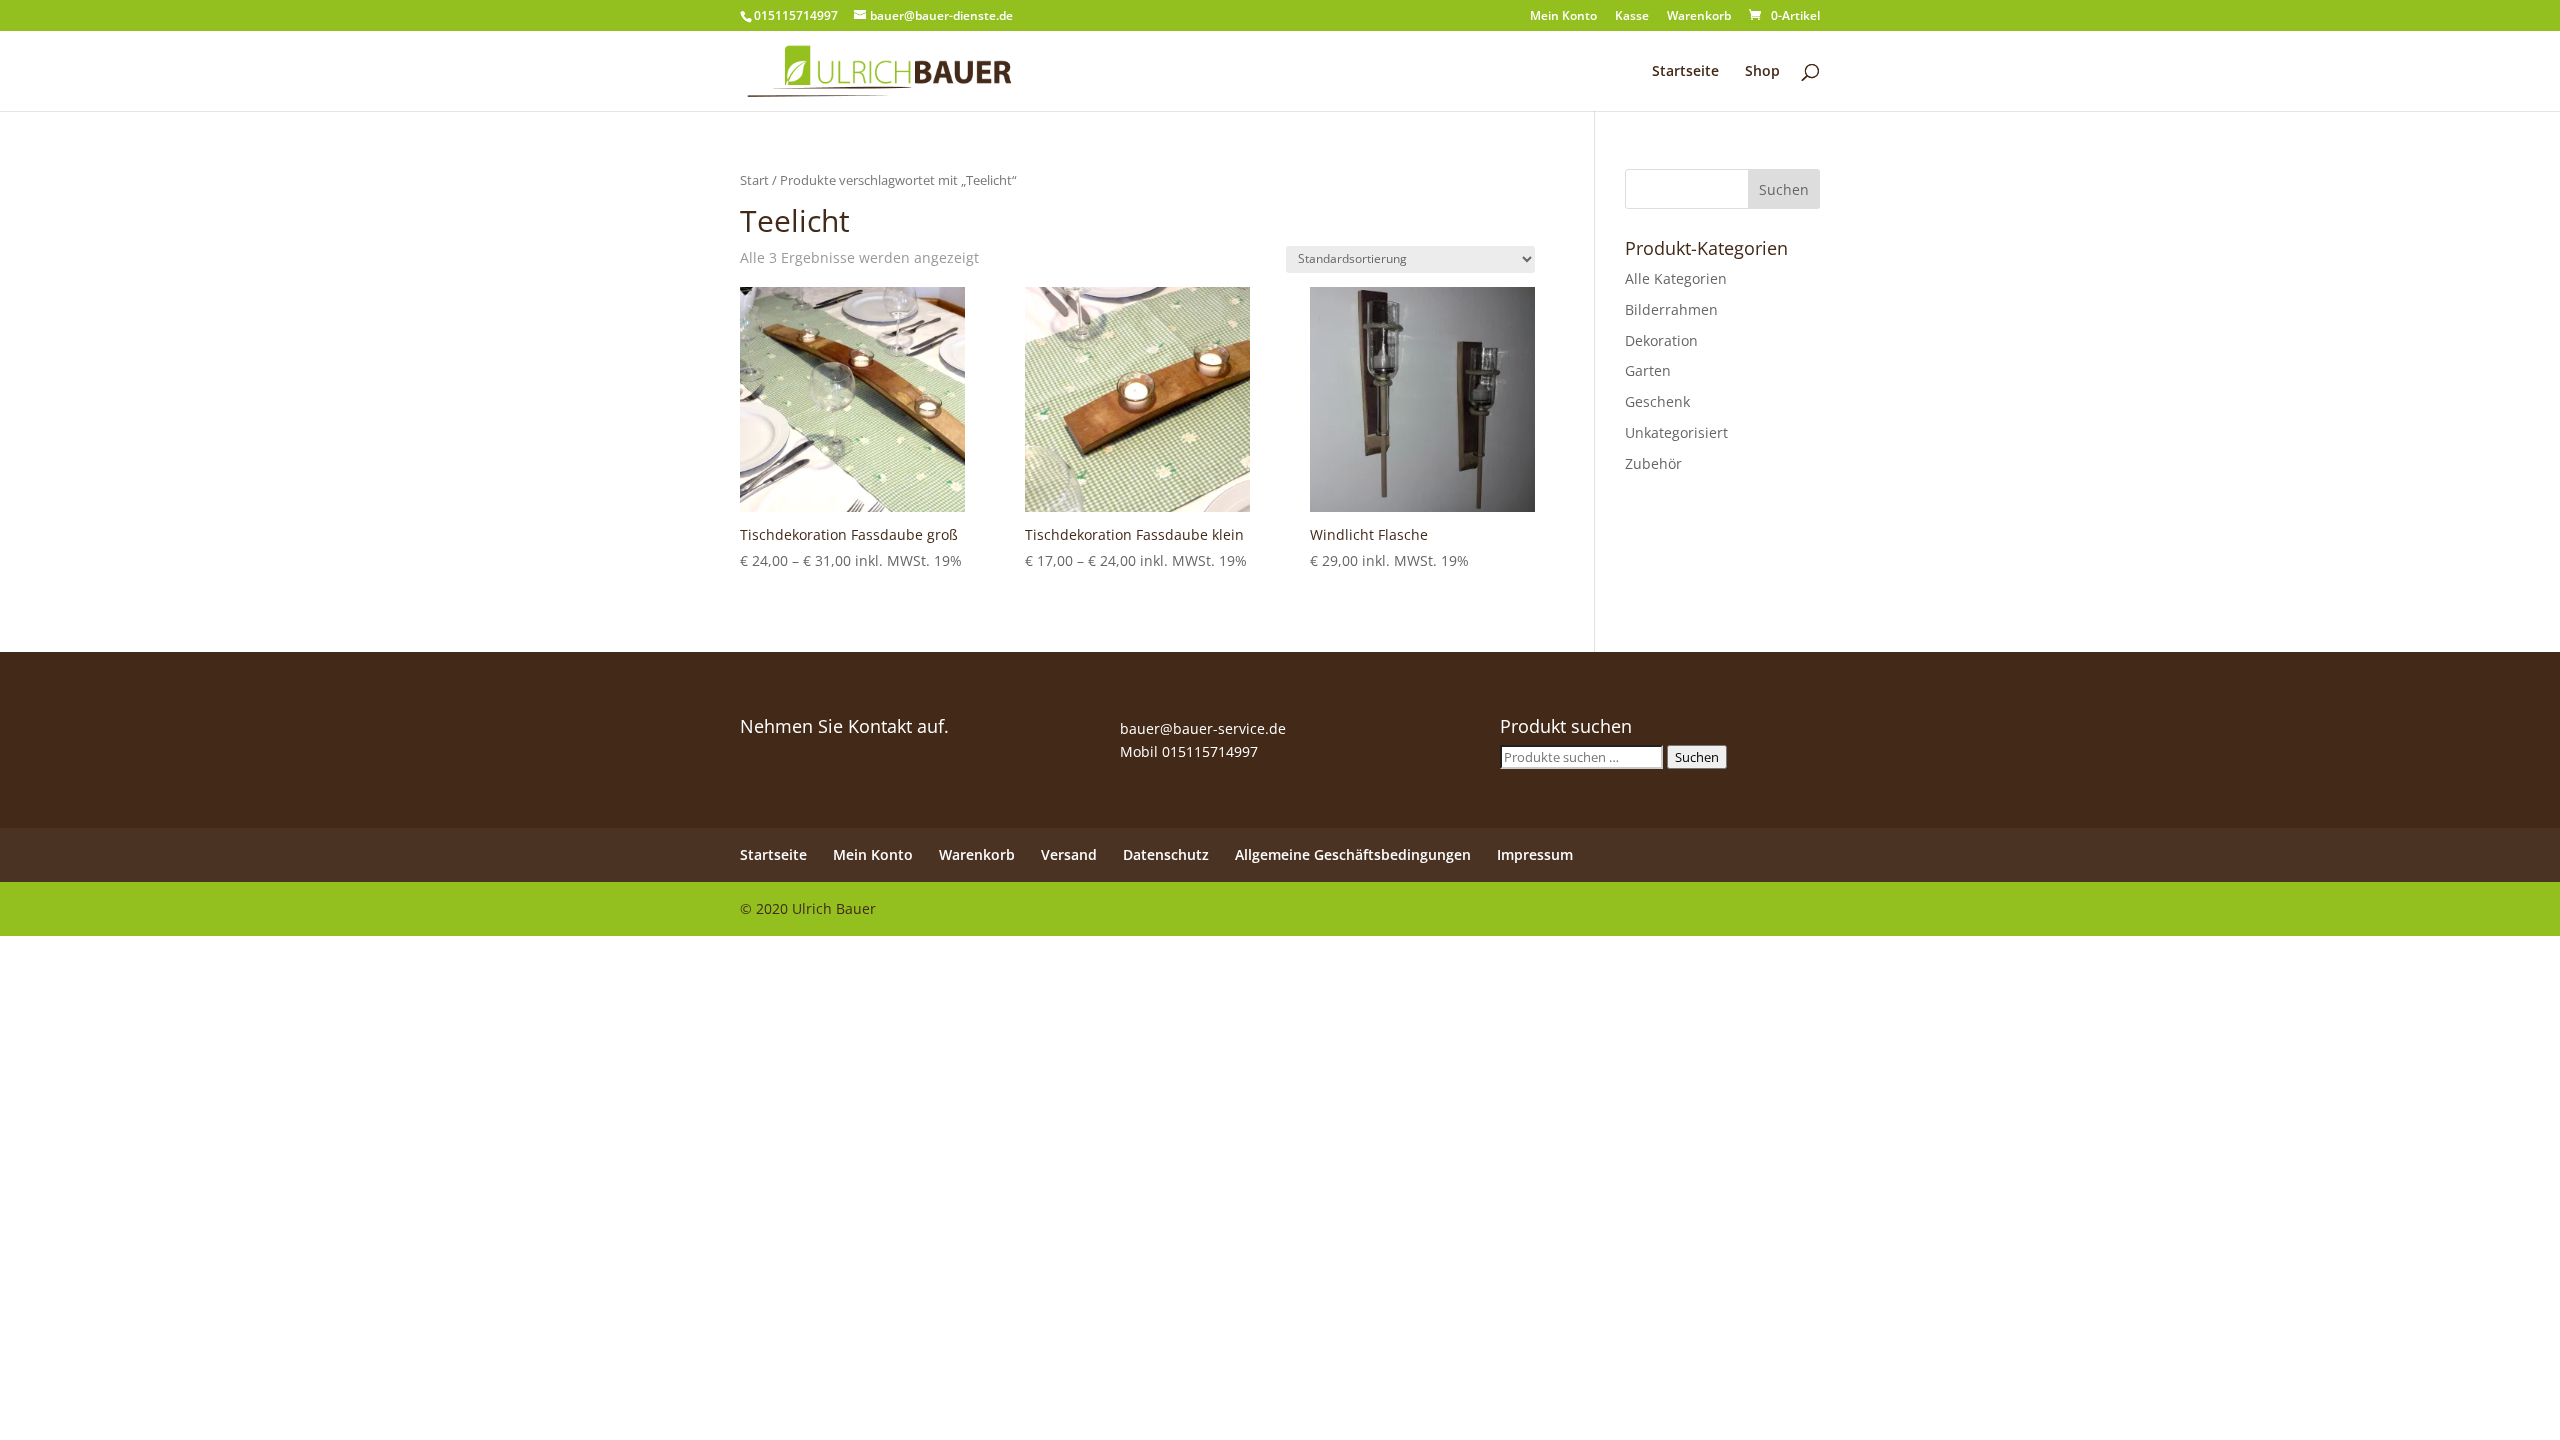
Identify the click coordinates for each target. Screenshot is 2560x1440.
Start (754, 180)
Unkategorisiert (1676, 432)
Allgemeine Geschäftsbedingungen (1353, 854)
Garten (1648, 370)
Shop (1762, 72)
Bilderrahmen (1671, 309)
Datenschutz (1166, 854)
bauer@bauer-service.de (1203, 728)
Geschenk (1657, 401)
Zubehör (1653, 463)
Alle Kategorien (1676, 278)
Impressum (1535, 854)
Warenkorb (1699, 17)
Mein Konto (1563, 17)
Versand (1069, 854)
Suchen (1697, 757)
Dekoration (1661, 340)
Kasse (1632, 17)
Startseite (1685, 72)
